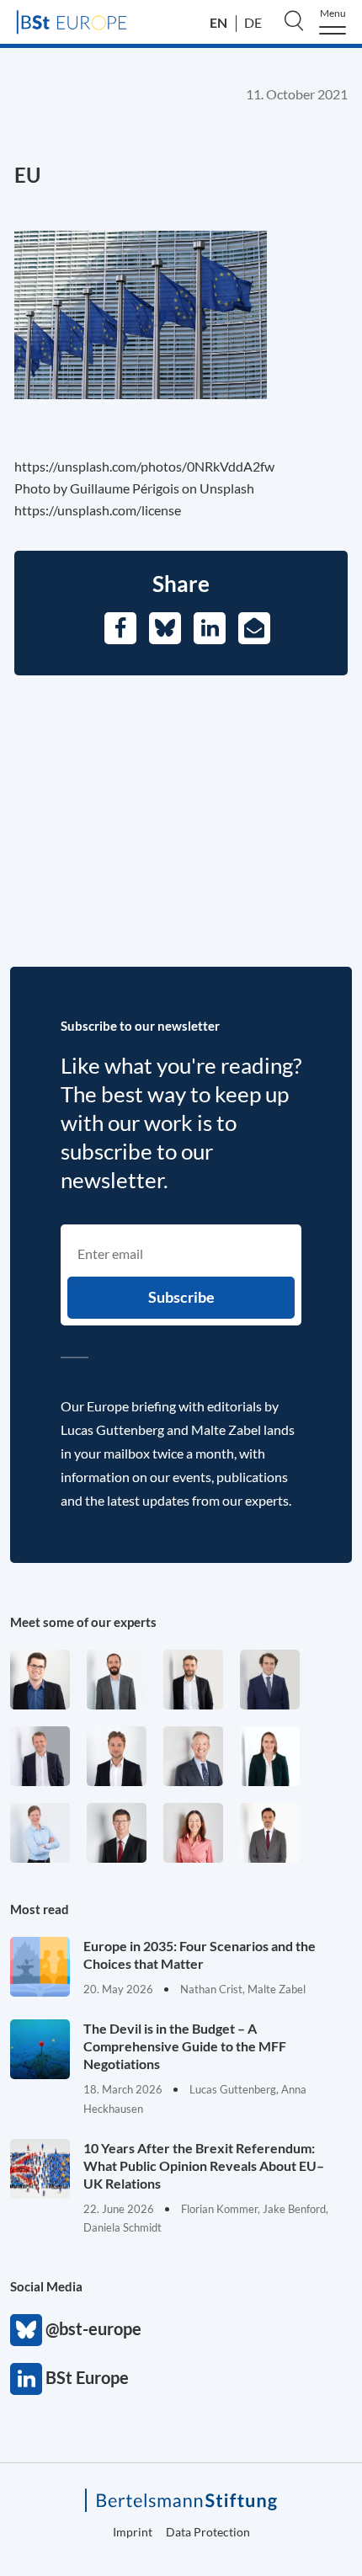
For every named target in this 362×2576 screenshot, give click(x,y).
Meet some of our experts (83, 1622)
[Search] (294, 20)
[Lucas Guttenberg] (117, 1680)
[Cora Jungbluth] (40, 1833)
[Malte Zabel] (40, 1756)
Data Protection (208, 2532)
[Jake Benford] (193, 1680)
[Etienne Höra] (270, 1680)
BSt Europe (26, 2379)
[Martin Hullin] (270, 1833)
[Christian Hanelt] (193, 1756)
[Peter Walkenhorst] (117, 1833)
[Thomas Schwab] (40, 1680)
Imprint (133, 2532)
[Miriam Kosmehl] (193, 1833)
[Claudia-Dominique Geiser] (270, 1756)
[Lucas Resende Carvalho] (117, 1756)
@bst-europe (26, 2330)
